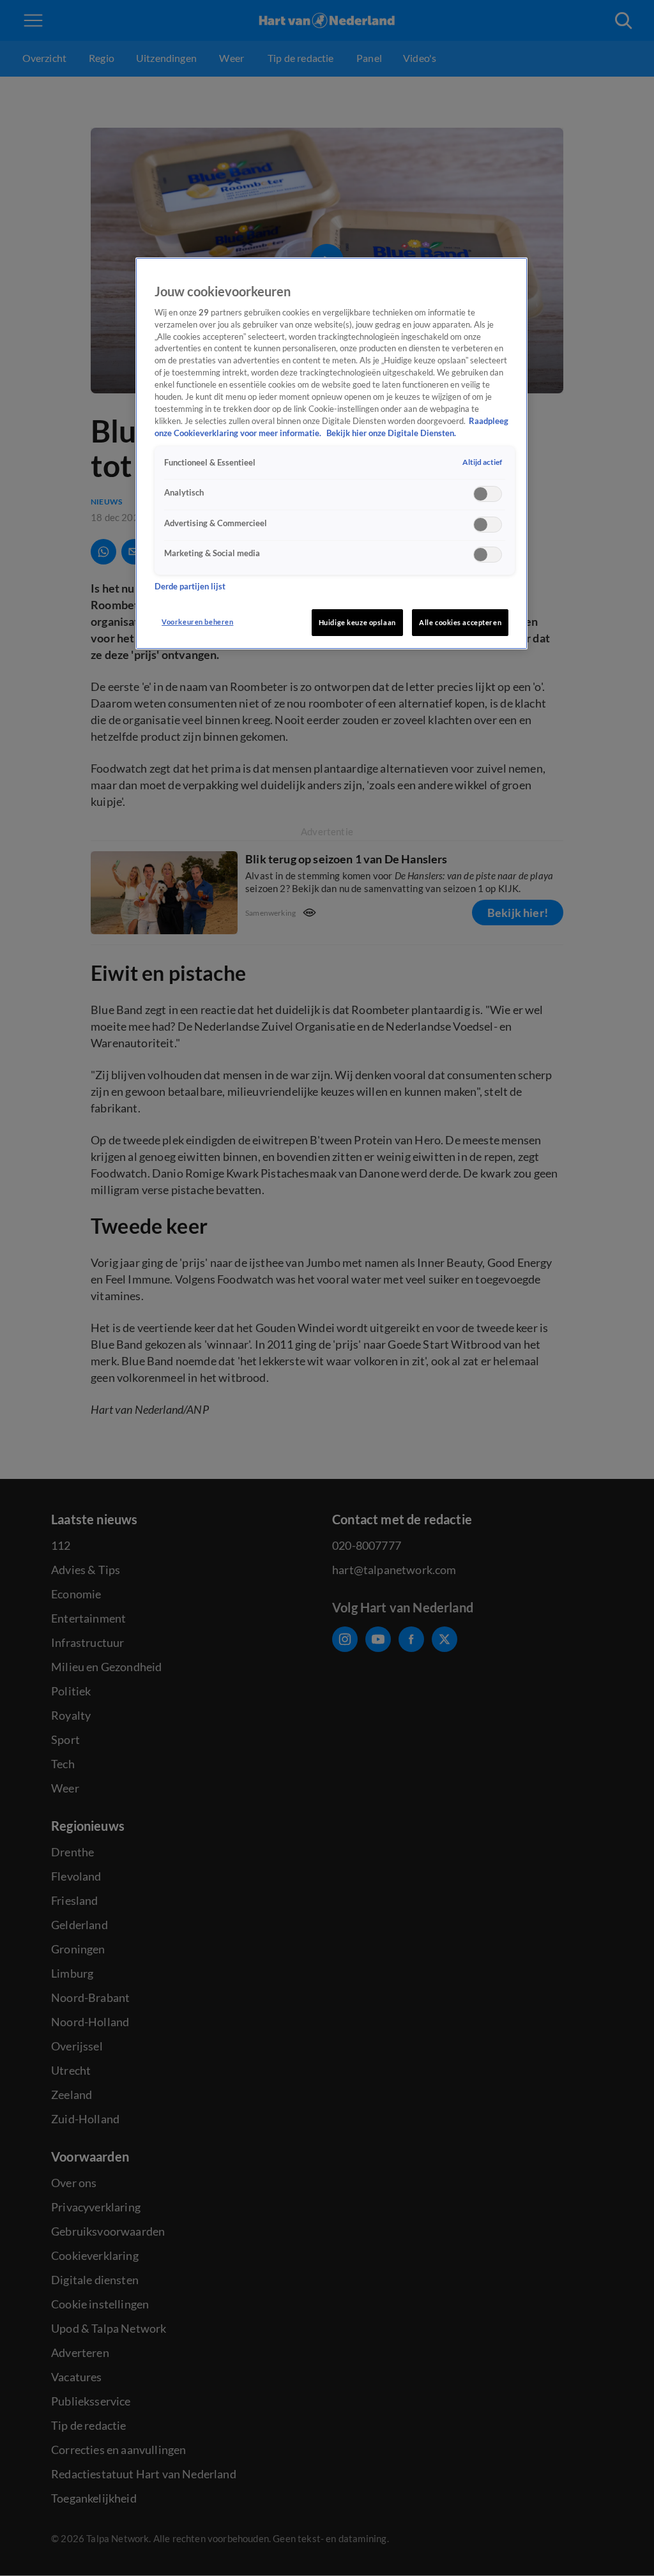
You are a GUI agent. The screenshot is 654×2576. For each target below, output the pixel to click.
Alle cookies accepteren (460, 622)
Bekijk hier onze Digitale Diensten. (391, 433)
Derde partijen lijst (190, 587)
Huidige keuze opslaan (357, 622)
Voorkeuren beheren (197, 622)
